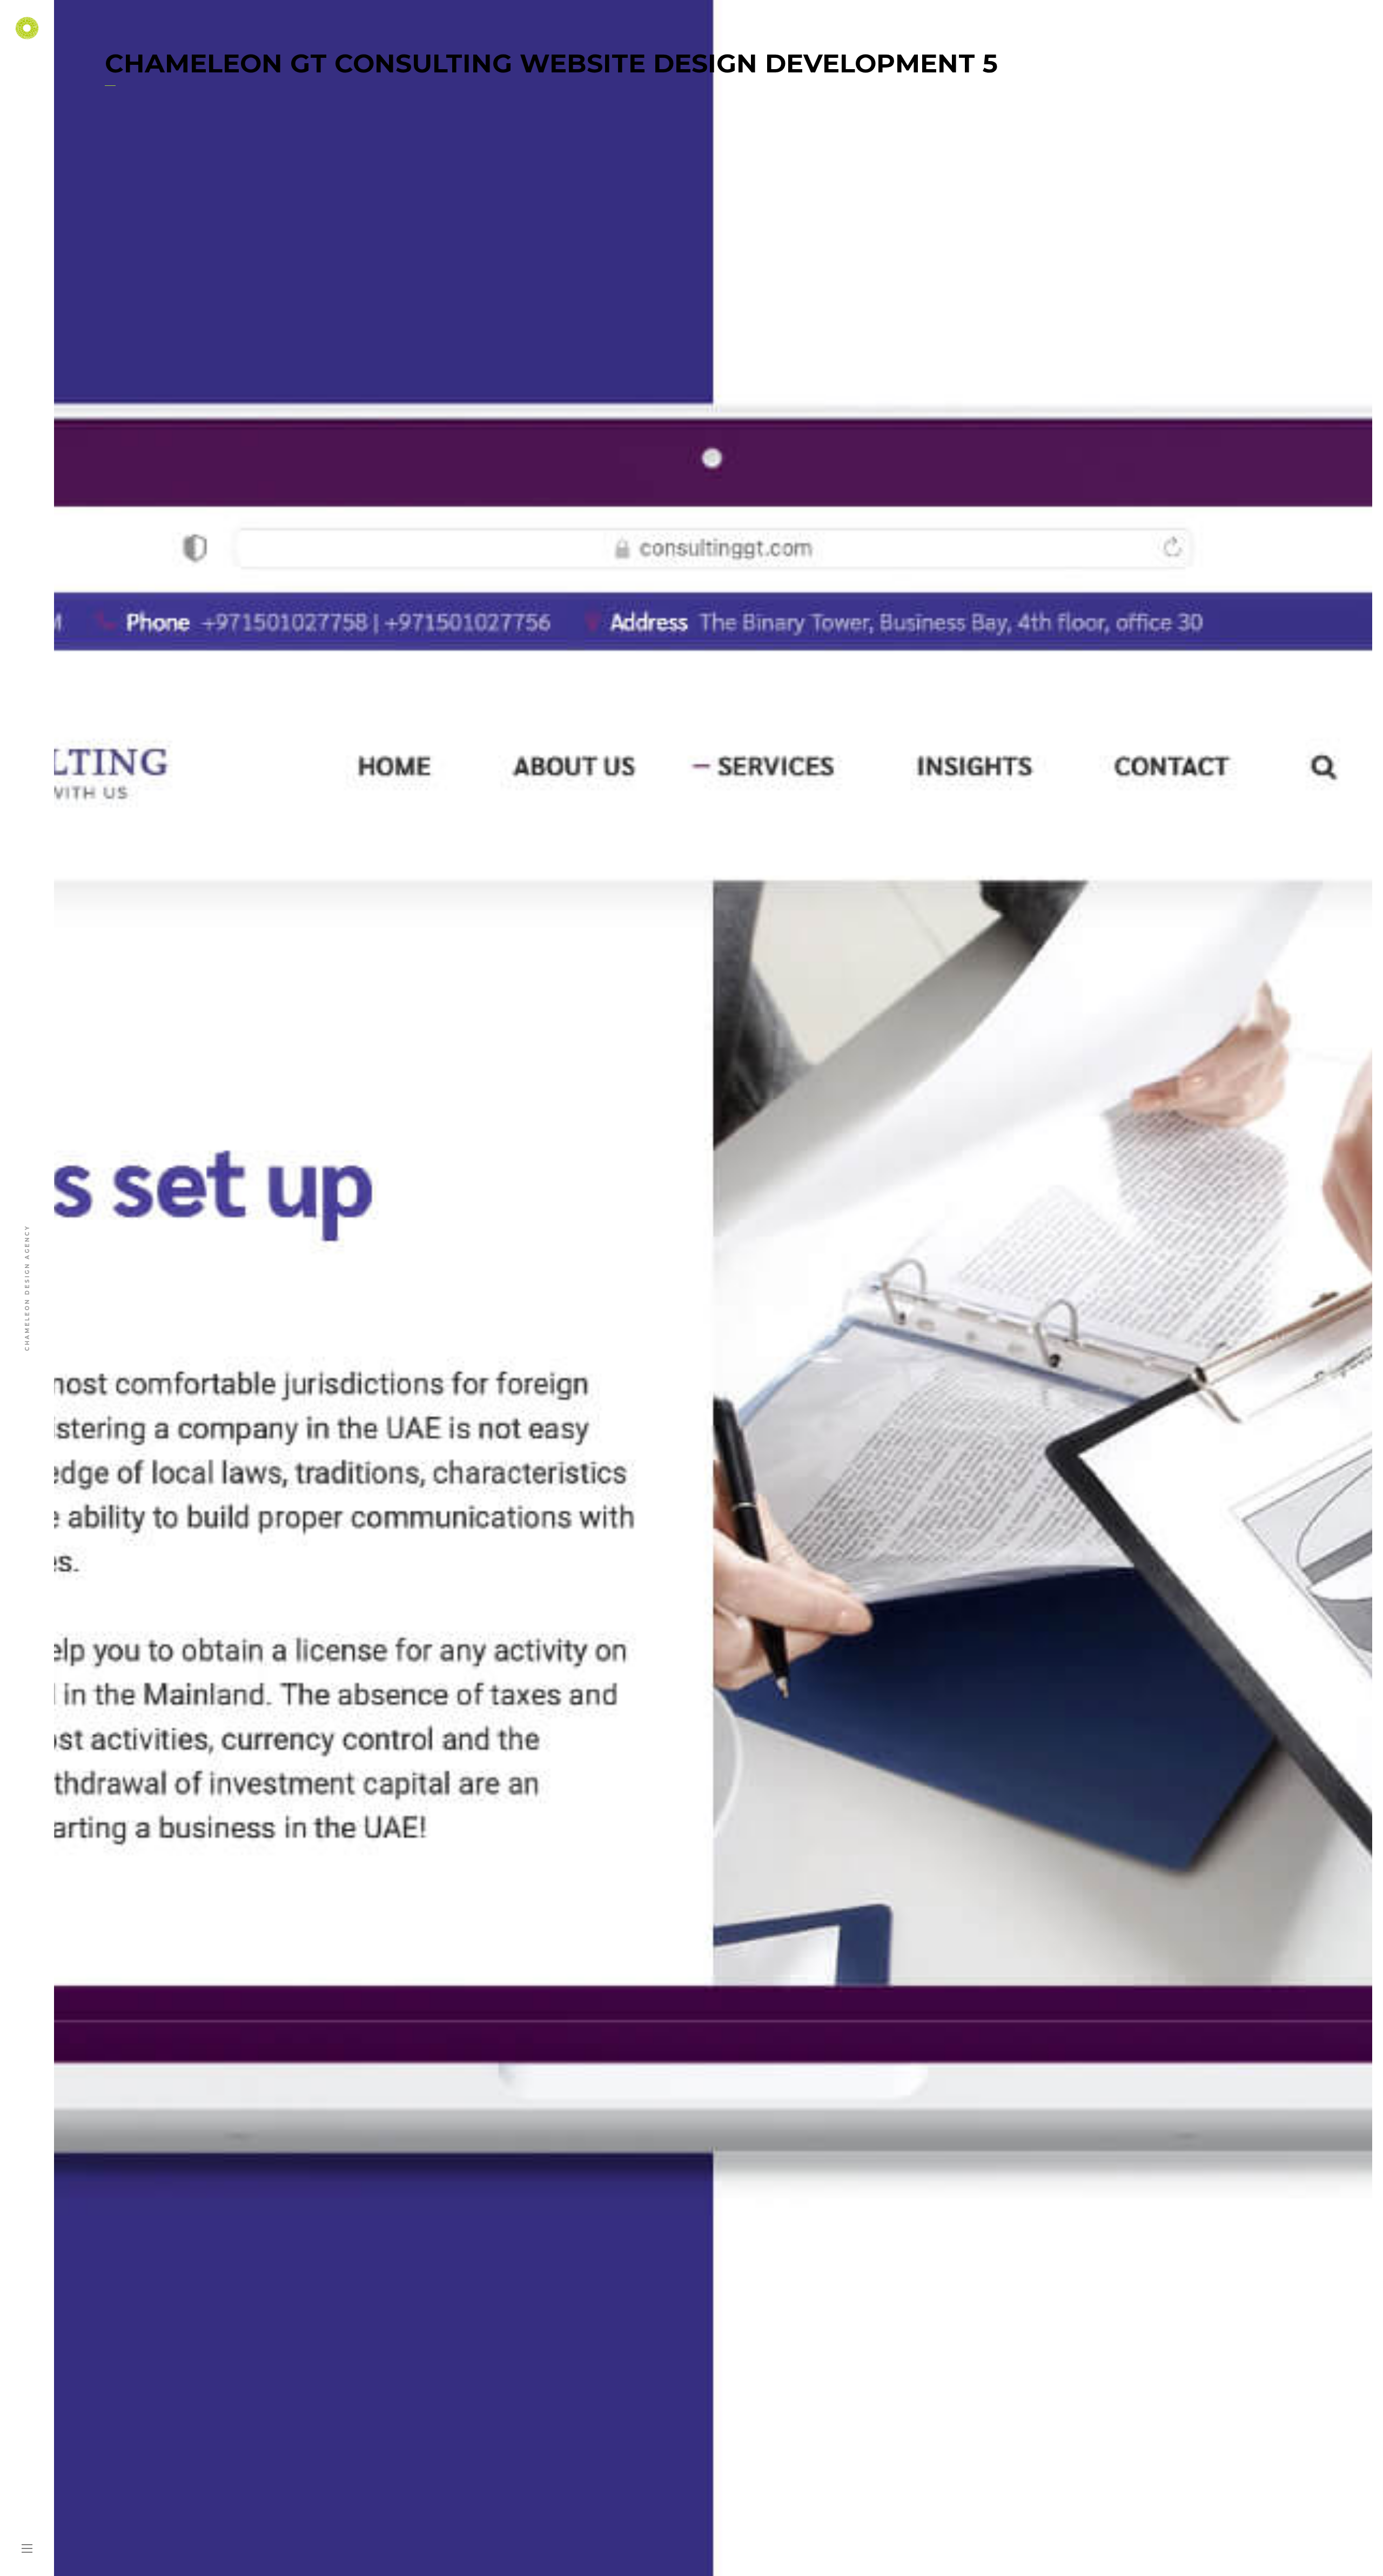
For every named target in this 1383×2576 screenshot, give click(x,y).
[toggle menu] (27, 2549)
